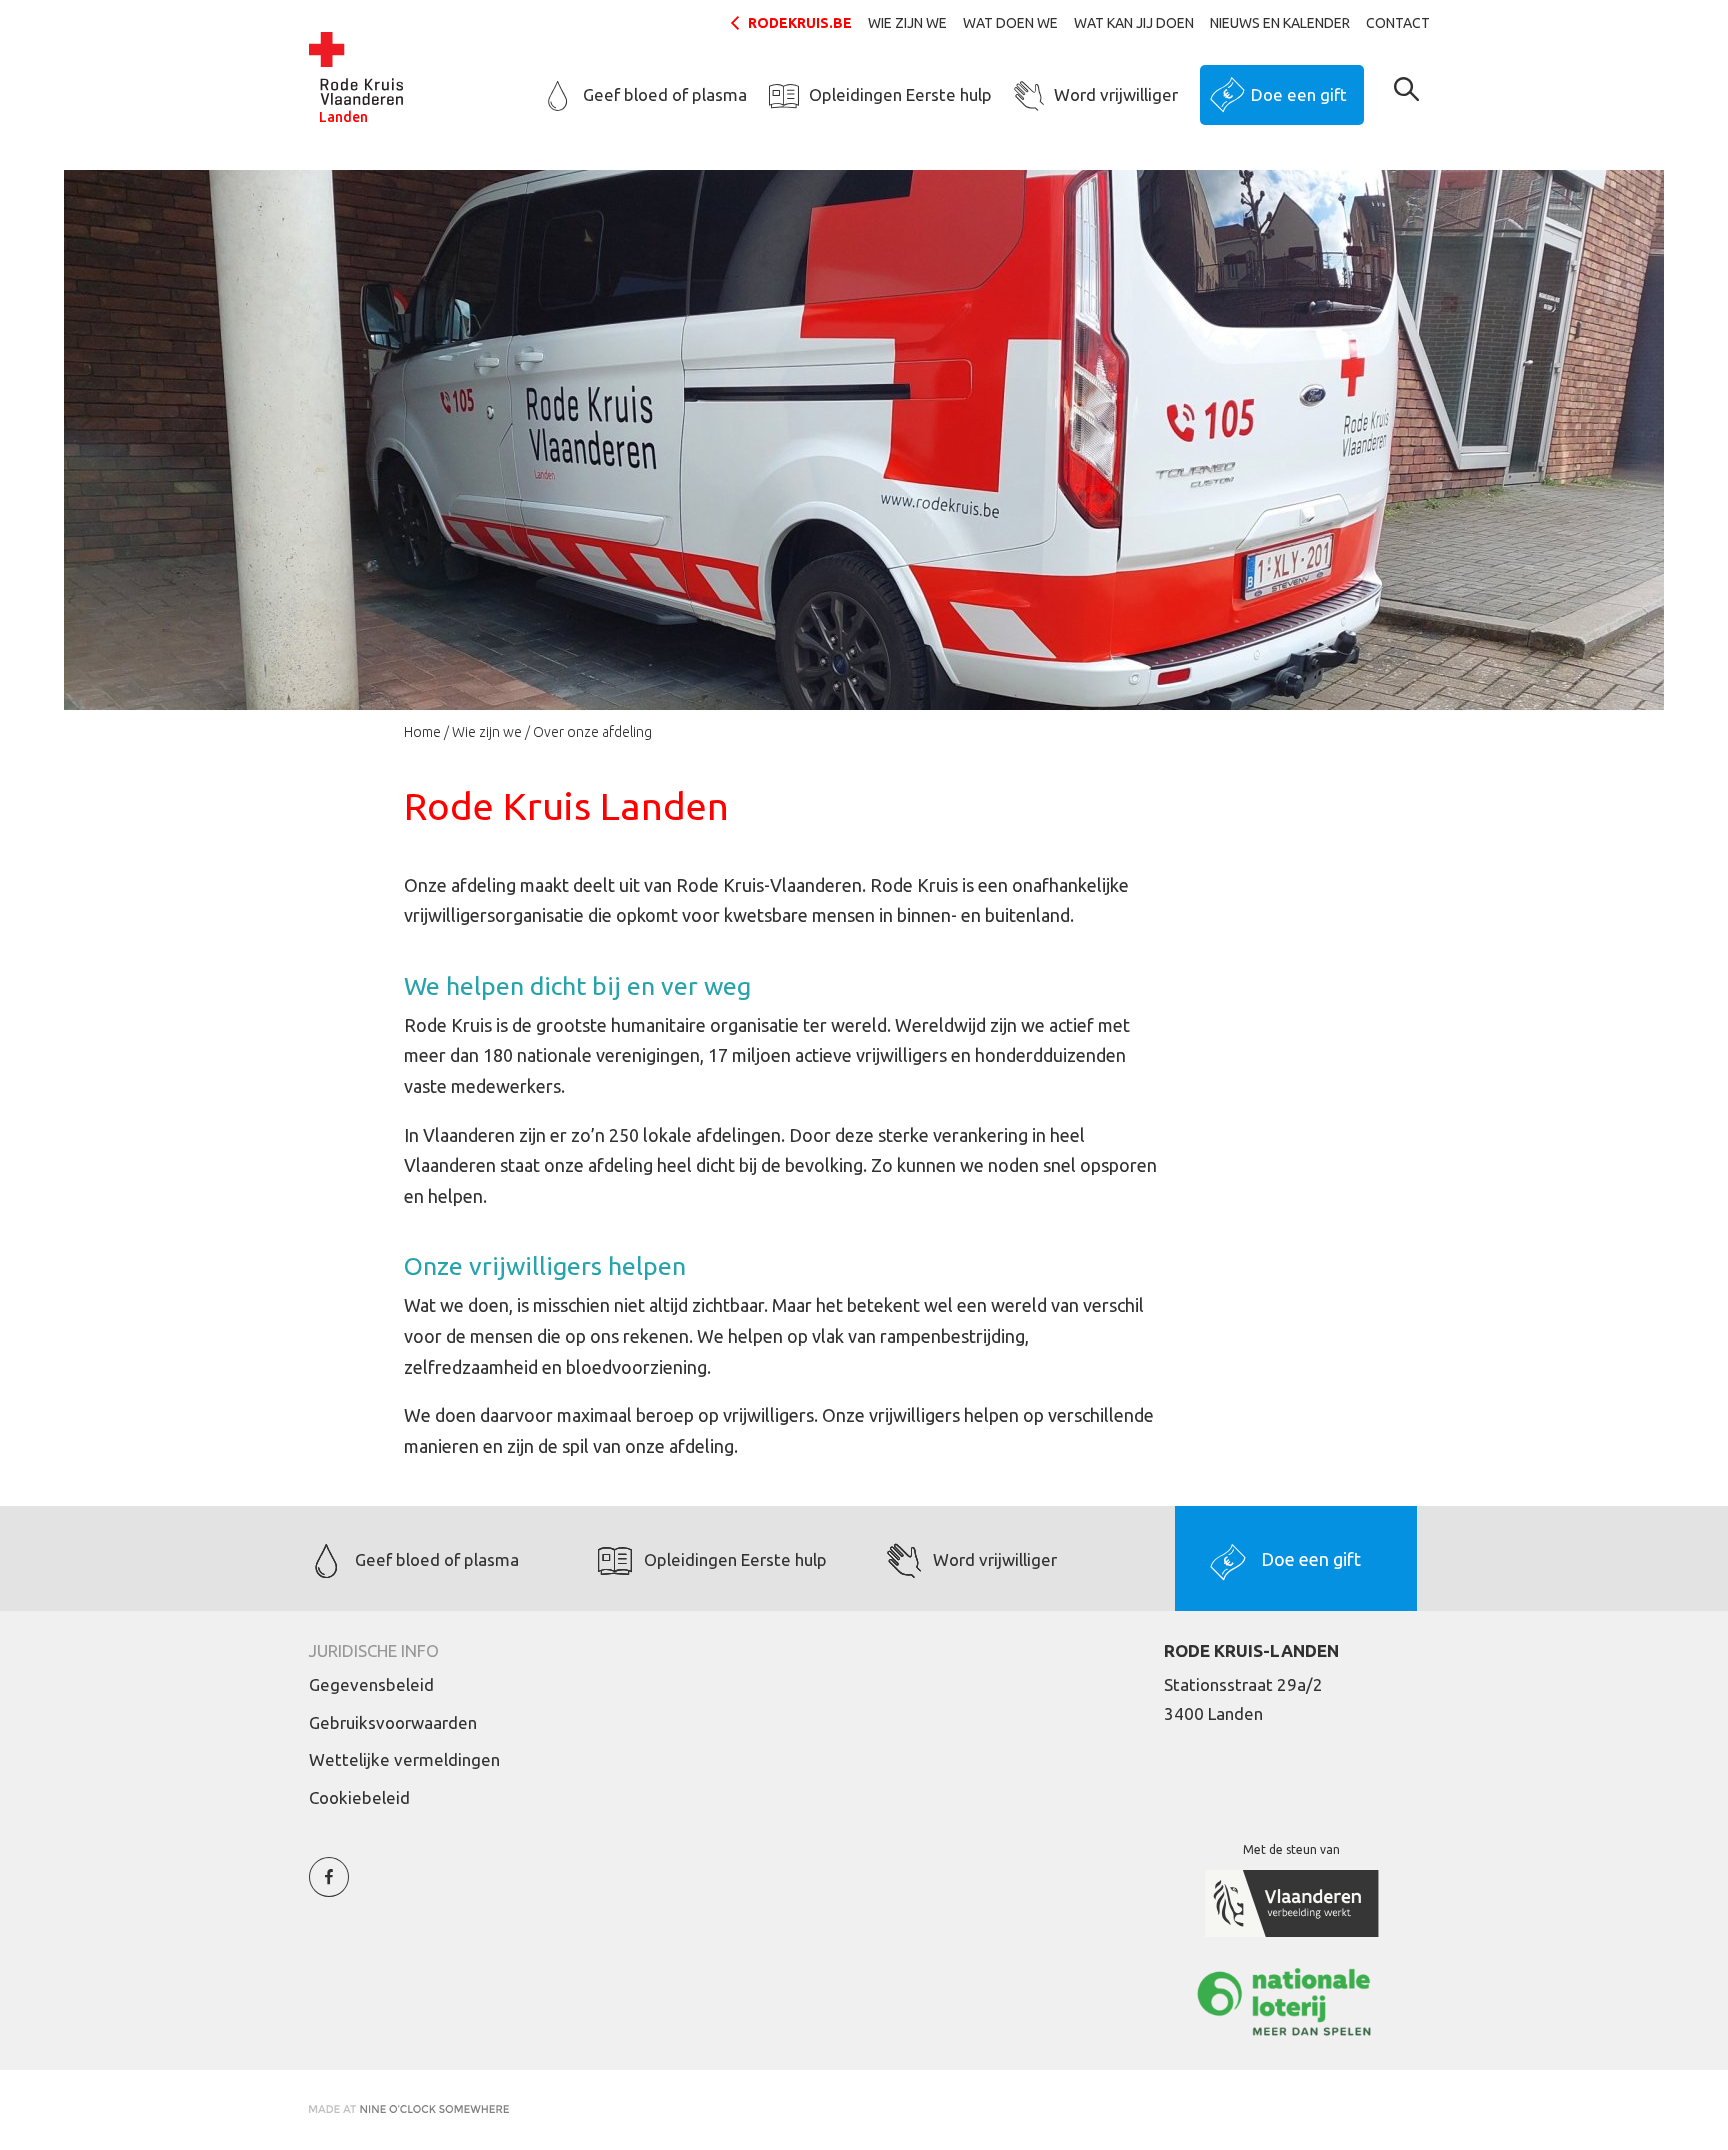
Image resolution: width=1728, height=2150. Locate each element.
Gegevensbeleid (371, 1684)
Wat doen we (1010, 23)
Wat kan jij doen (1134, 23)
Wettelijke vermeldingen (404, 1759)
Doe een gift (1299, 94)
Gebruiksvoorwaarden (393, 1722)
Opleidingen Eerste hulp (900, 94)
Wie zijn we (907, 23)
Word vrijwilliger (1116, 94)
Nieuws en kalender (1280, 23)
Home (422, 732)
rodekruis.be (800, 23)
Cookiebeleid (359, 1797)
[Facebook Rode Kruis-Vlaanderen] (329, 1888)
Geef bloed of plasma (665, 94)
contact (1398, 23)
